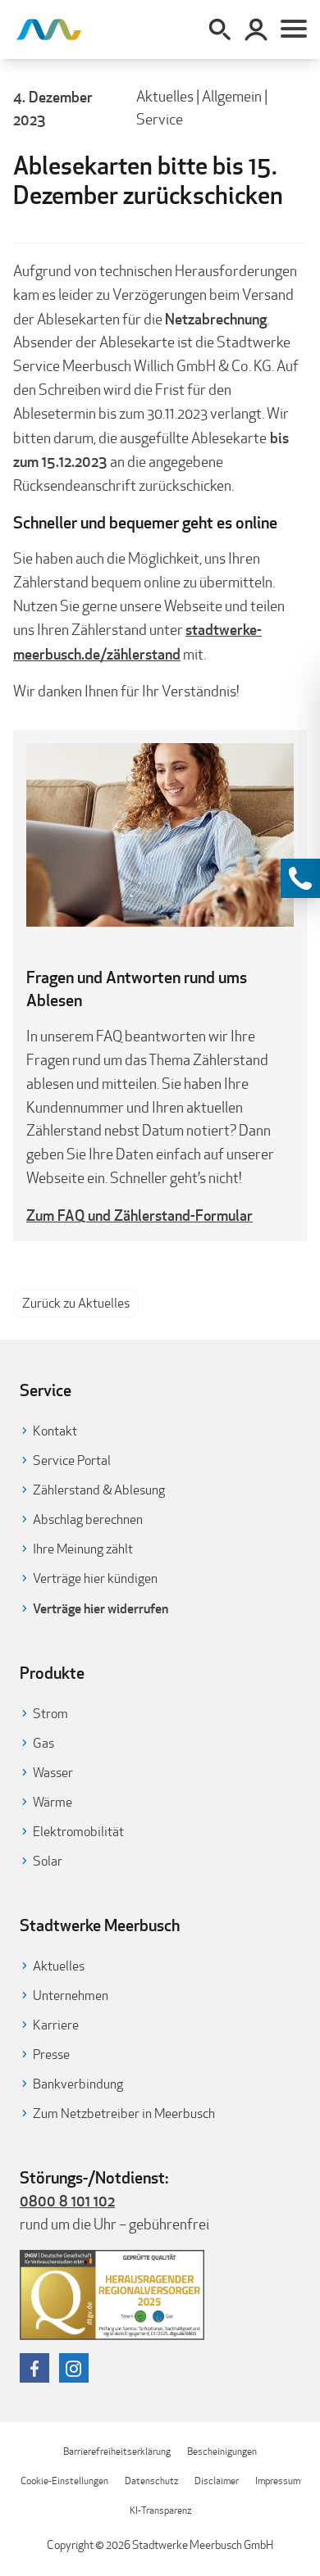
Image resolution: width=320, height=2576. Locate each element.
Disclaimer (217, 2481)
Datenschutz (151, 2481)
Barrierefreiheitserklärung (117, 2451)
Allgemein (232, 96)
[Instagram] (74, 2368)
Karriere (56, 2025)
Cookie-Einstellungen (64, 2481)
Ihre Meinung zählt (83, 1549)
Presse (51, 2054)
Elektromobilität (78, 1832)
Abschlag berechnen (88, 1519)
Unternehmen (71, 1995)
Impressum (278, 2481)
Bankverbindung (78, 2084)
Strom (50, 1714)
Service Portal (72, 1460)
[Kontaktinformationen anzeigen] (300, 878)
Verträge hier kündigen (95, 1578)
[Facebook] (34, 2368)
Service (160, 119)
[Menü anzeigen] (294, 29)
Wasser (53, 1773)
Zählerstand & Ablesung (99, 1490)
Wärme (53, 1802)
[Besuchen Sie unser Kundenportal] (256, 29)
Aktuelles (165, 96)
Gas (43, 1743)
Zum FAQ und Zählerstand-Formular (139, 1215)
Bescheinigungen (222, 2451)
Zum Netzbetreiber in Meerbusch (124, 2113)
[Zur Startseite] (49, 29)
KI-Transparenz (160, 2510)
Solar (48, 1861)
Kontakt (55, 1431)
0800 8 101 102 (67, 2201)
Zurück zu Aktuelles (76, 1303)
